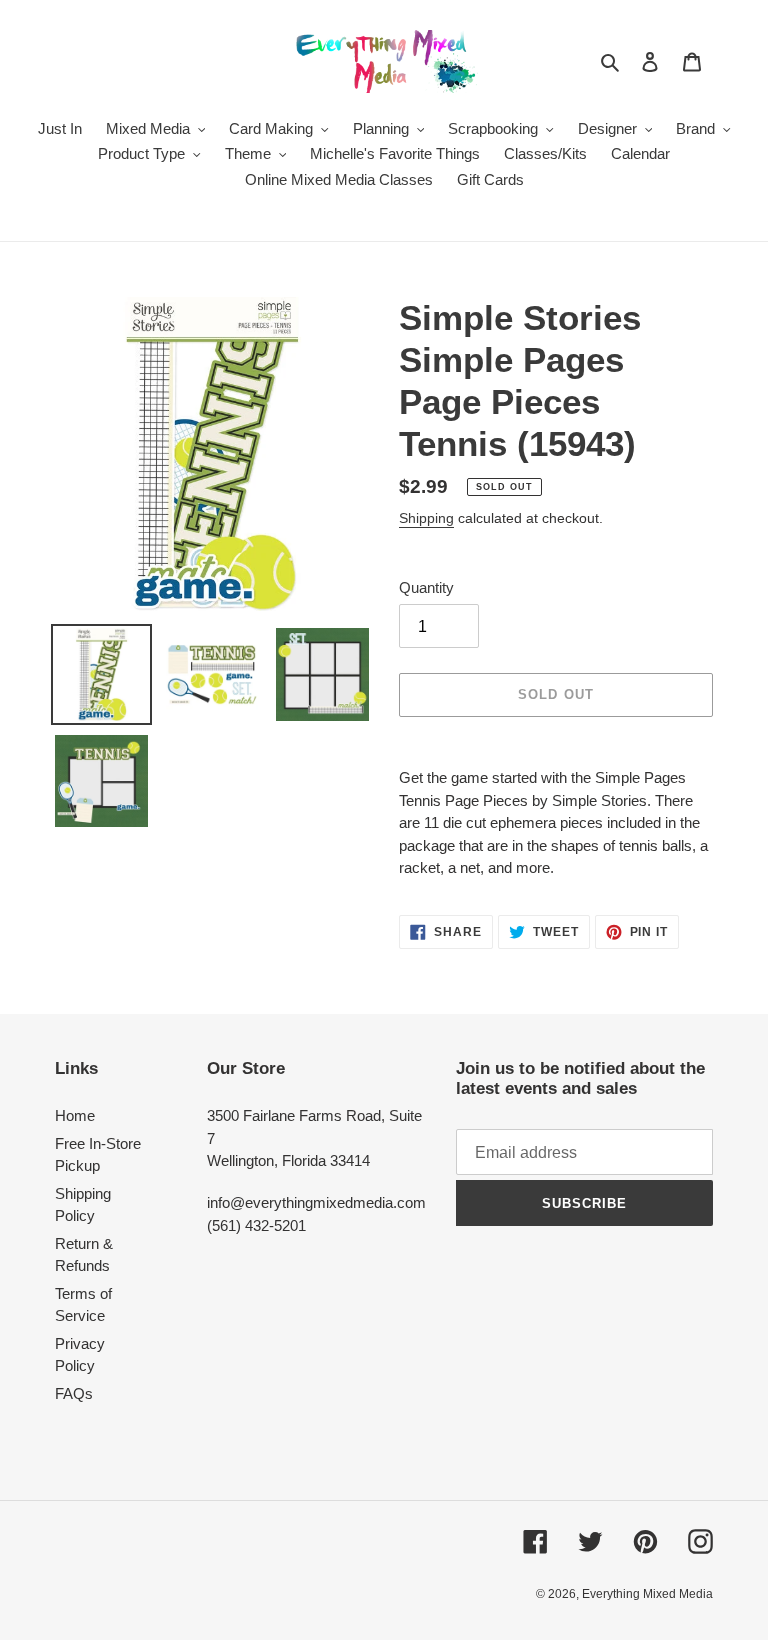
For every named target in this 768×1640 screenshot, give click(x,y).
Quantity (426, 587)
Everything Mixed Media (647, 1594)
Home (75, 1115)
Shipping (426, 518)
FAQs (74, 1393)
